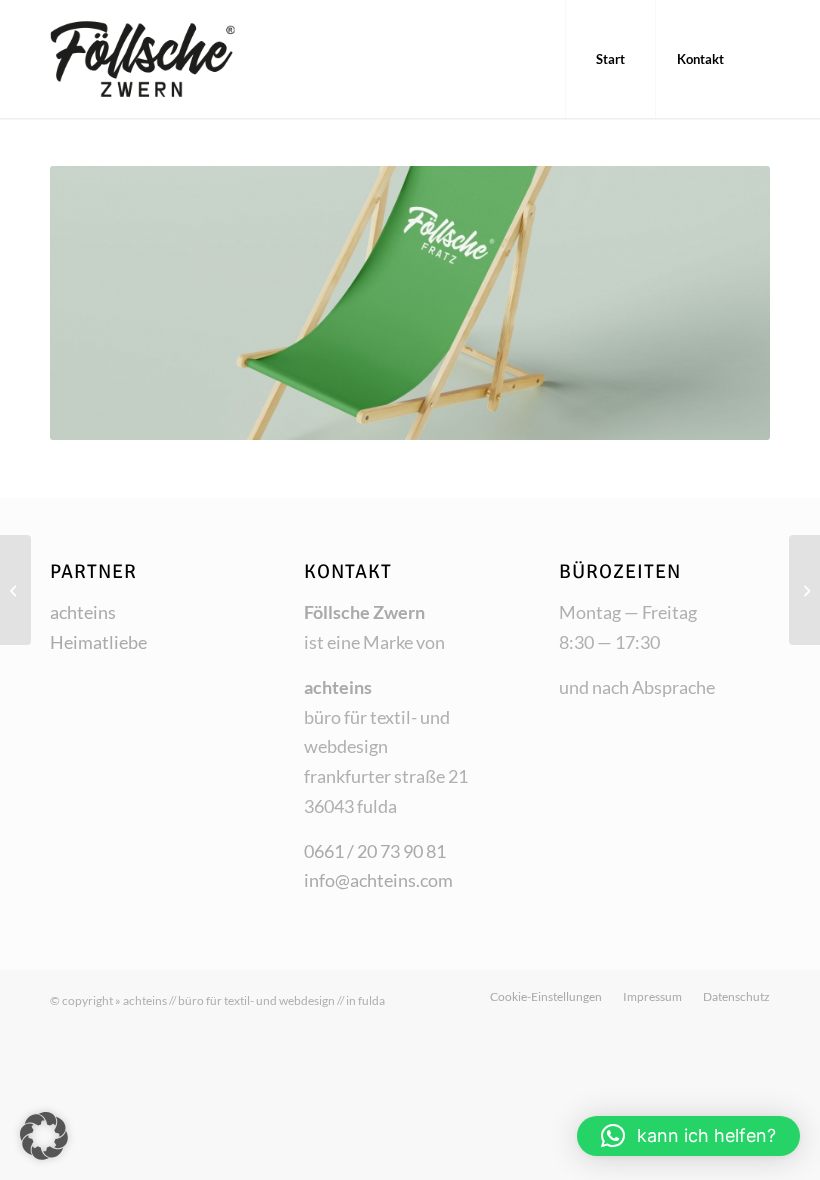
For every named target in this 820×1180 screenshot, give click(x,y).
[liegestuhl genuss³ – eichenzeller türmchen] (15, 590)
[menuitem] (610, 59)
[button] (44, 1136)
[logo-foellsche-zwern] (178, 59)
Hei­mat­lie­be (98, 642)
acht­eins (83, 612)
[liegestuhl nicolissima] (804, 590)
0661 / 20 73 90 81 (375, 851)
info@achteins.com (378, 880)
